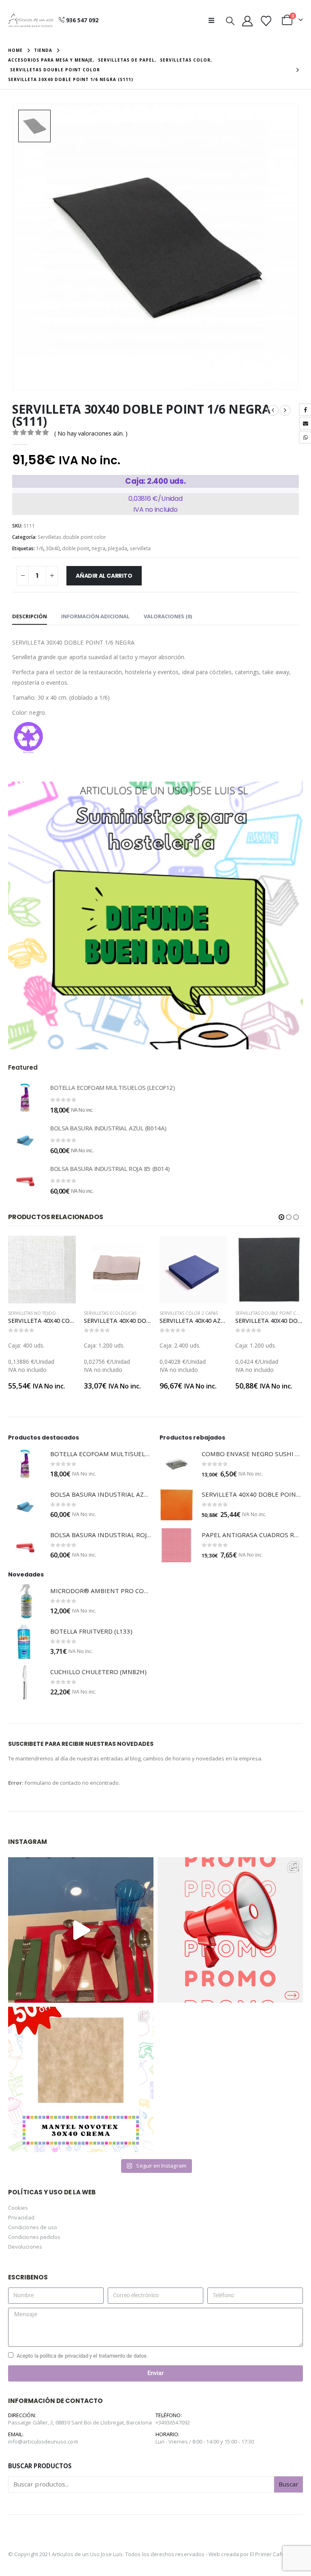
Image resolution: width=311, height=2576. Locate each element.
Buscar (289, 2484)
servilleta (140, 548)
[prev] (273, 410)
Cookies (18, 2208)
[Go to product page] (25, 1098)
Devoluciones (25, 2247)
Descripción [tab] (30, 616)
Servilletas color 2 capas (113, 1313)
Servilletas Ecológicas (34, 1313)
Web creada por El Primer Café (247, 2554)
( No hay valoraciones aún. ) (91, 433)
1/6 (40, 548)
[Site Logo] (31, 20)
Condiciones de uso (33, 2227)
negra (98, 548)
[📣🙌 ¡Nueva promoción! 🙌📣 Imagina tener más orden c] (230, 1930)
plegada (117, 548)
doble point (76, 548)
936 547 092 (82, 20)
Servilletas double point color (72, 537)
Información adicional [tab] (95, 616)
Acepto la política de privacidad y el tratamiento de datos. (82, 2356)
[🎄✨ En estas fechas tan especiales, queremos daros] (81, 1930)
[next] (285, 410)
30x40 (53, 548)
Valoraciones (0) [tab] (168, 616)
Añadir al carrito (104, 576)
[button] (214, 20)
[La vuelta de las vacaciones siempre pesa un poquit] (81, 2079)
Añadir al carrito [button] (62, 1249)
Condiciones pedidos (34, 2237)
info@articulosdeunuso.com (43, 2441)
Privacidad (21, 2217)
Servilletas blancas (257, 1313)
